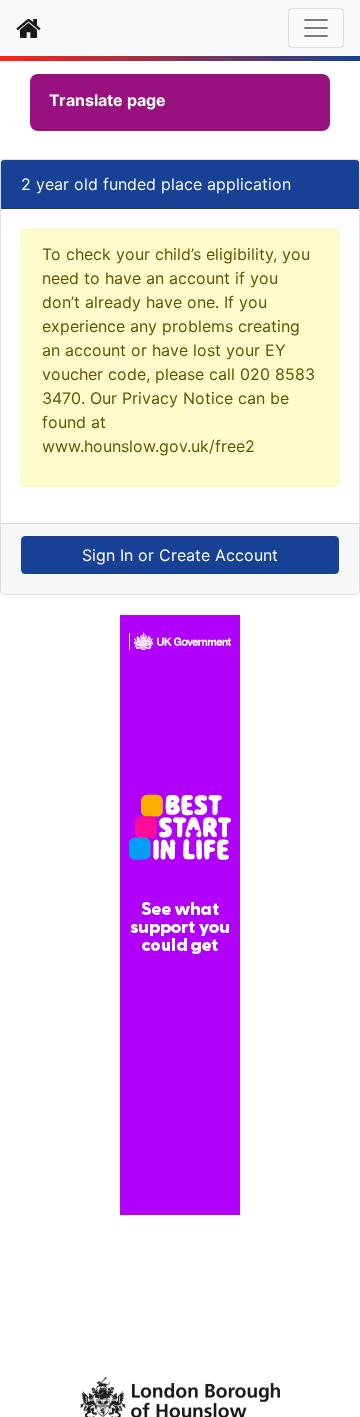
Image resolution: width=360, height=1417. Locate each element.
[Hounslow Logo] (180, 1397)
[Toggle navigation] (316, 28)
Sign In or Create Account (180, 555)
